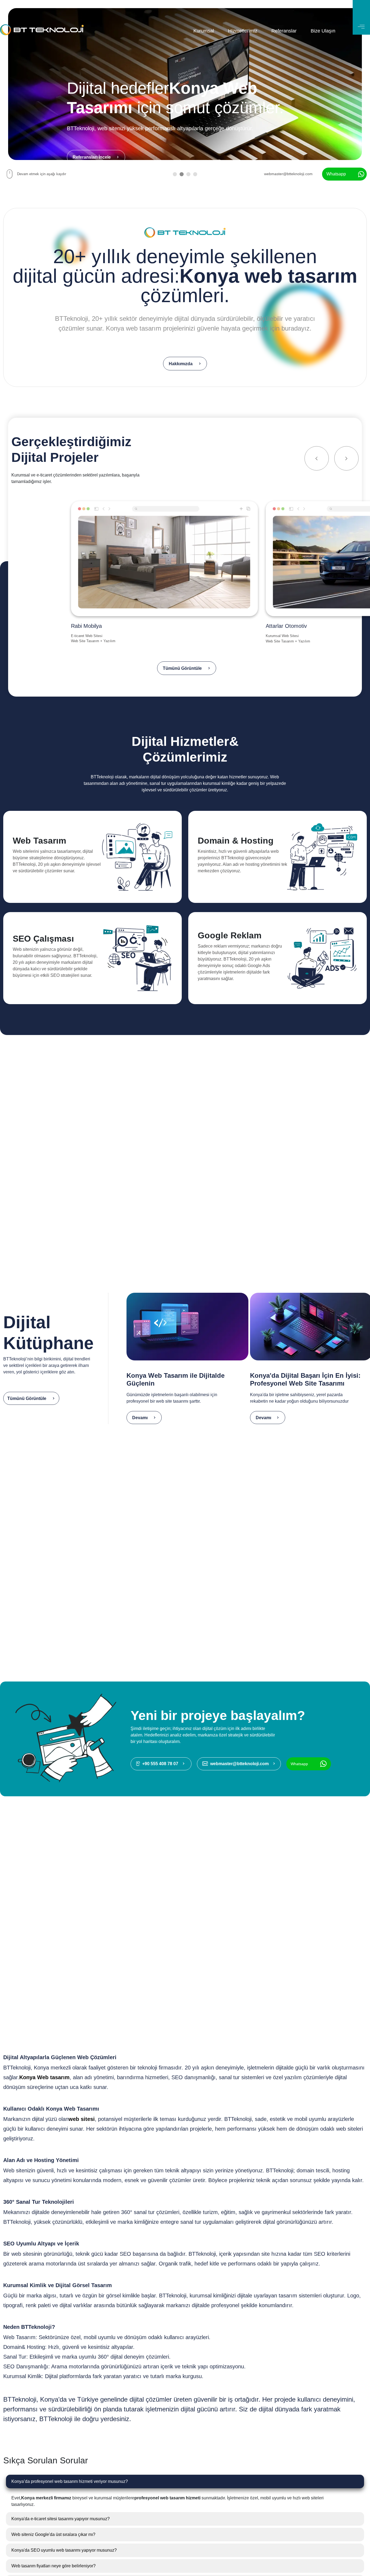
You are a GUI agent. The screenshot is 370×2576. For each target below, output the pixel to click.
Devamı (140, 1418)
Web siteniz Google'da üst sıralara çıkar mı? (53, 2534)
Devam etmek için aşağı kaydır (42, 174)
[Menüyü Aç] (361, 17)
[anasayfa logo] (42, 31)
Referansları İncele (92, 157)
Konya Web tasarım (44, 2077)
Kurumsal (204, 31)
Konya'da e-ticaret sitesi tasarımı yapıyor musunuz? (61, 2519)
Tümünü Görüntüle (182, 668)
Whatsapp (336, 174)
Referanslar (284, 31)
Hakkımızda (181, 364)
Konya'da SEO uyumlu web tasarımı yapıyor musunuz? (64, 2550)
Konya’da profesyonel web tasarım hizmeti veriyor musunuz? (70, 2481)
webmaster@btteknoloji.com (288, 174)
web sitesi (82, 2119)
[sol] (317, 458)
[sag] (346, 458)
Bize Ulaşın (323, 31)
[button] (175, 175)
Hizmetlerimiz (243, 31)
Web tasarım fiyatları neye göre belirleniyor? (53, 2566)
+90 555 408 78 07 (160, 1764)
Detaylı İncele (25, 891)
